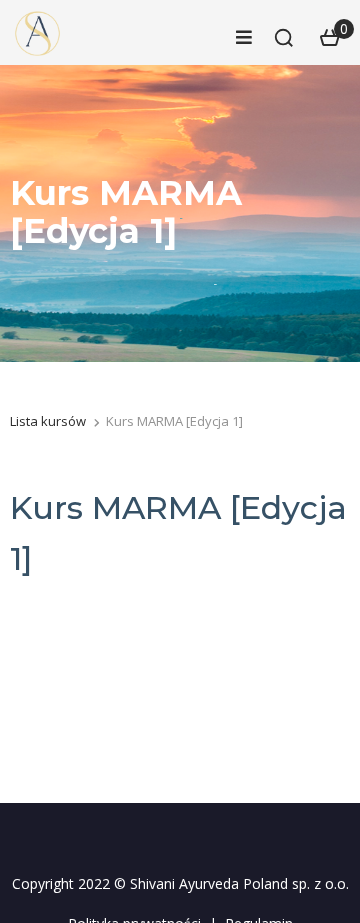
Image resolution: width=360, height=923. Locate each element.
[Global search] (284, 38)
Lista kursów (48, 421)
